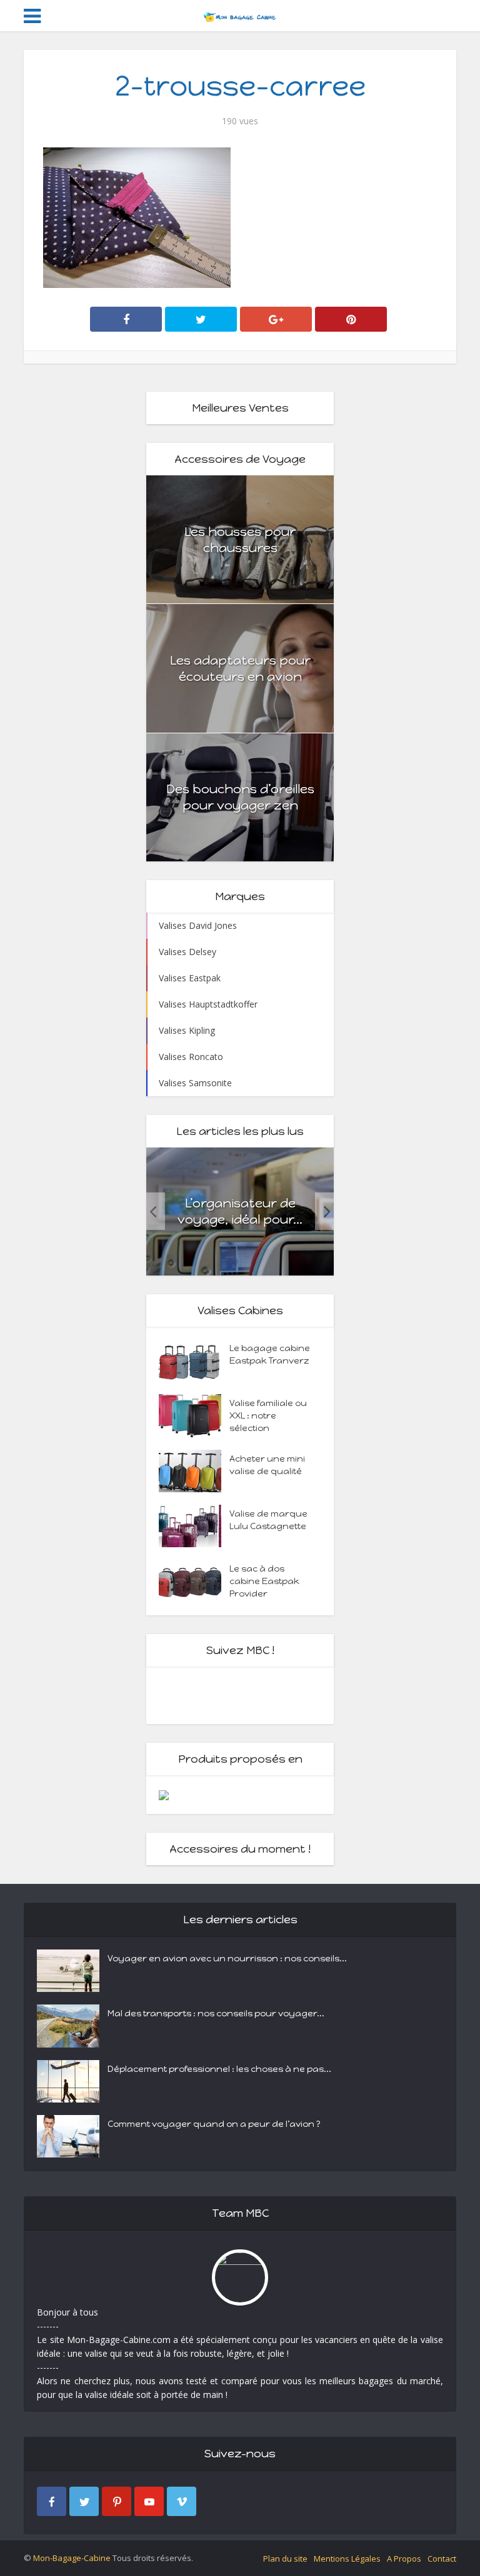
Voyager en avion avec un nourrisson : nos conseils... (227, 1959)
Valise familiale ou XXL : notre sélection (268, 1416)
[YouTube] (149, 2501)
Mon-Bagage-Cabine (72, 2558)
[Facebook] (52, 2501)
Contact (442, 2559)
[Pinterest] (117, 2501)
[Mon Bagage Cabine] (240, 14)
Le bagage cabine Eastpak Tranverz (270, 1355)
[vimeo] (182, 2501)
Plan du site (285, 2559)
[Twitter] (84, 2501)
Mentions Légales (347, 2559)
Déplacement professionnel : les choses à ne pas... (219, 2069)
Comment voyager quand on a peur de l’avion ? (214, 2124)
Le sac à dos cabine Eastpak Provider (264, 1581)
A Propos (404, 2559)
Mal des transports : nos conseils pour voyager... (216, 2014)
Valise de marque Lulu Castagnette (268, 1520)
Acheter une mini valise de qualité (267, 1465)
